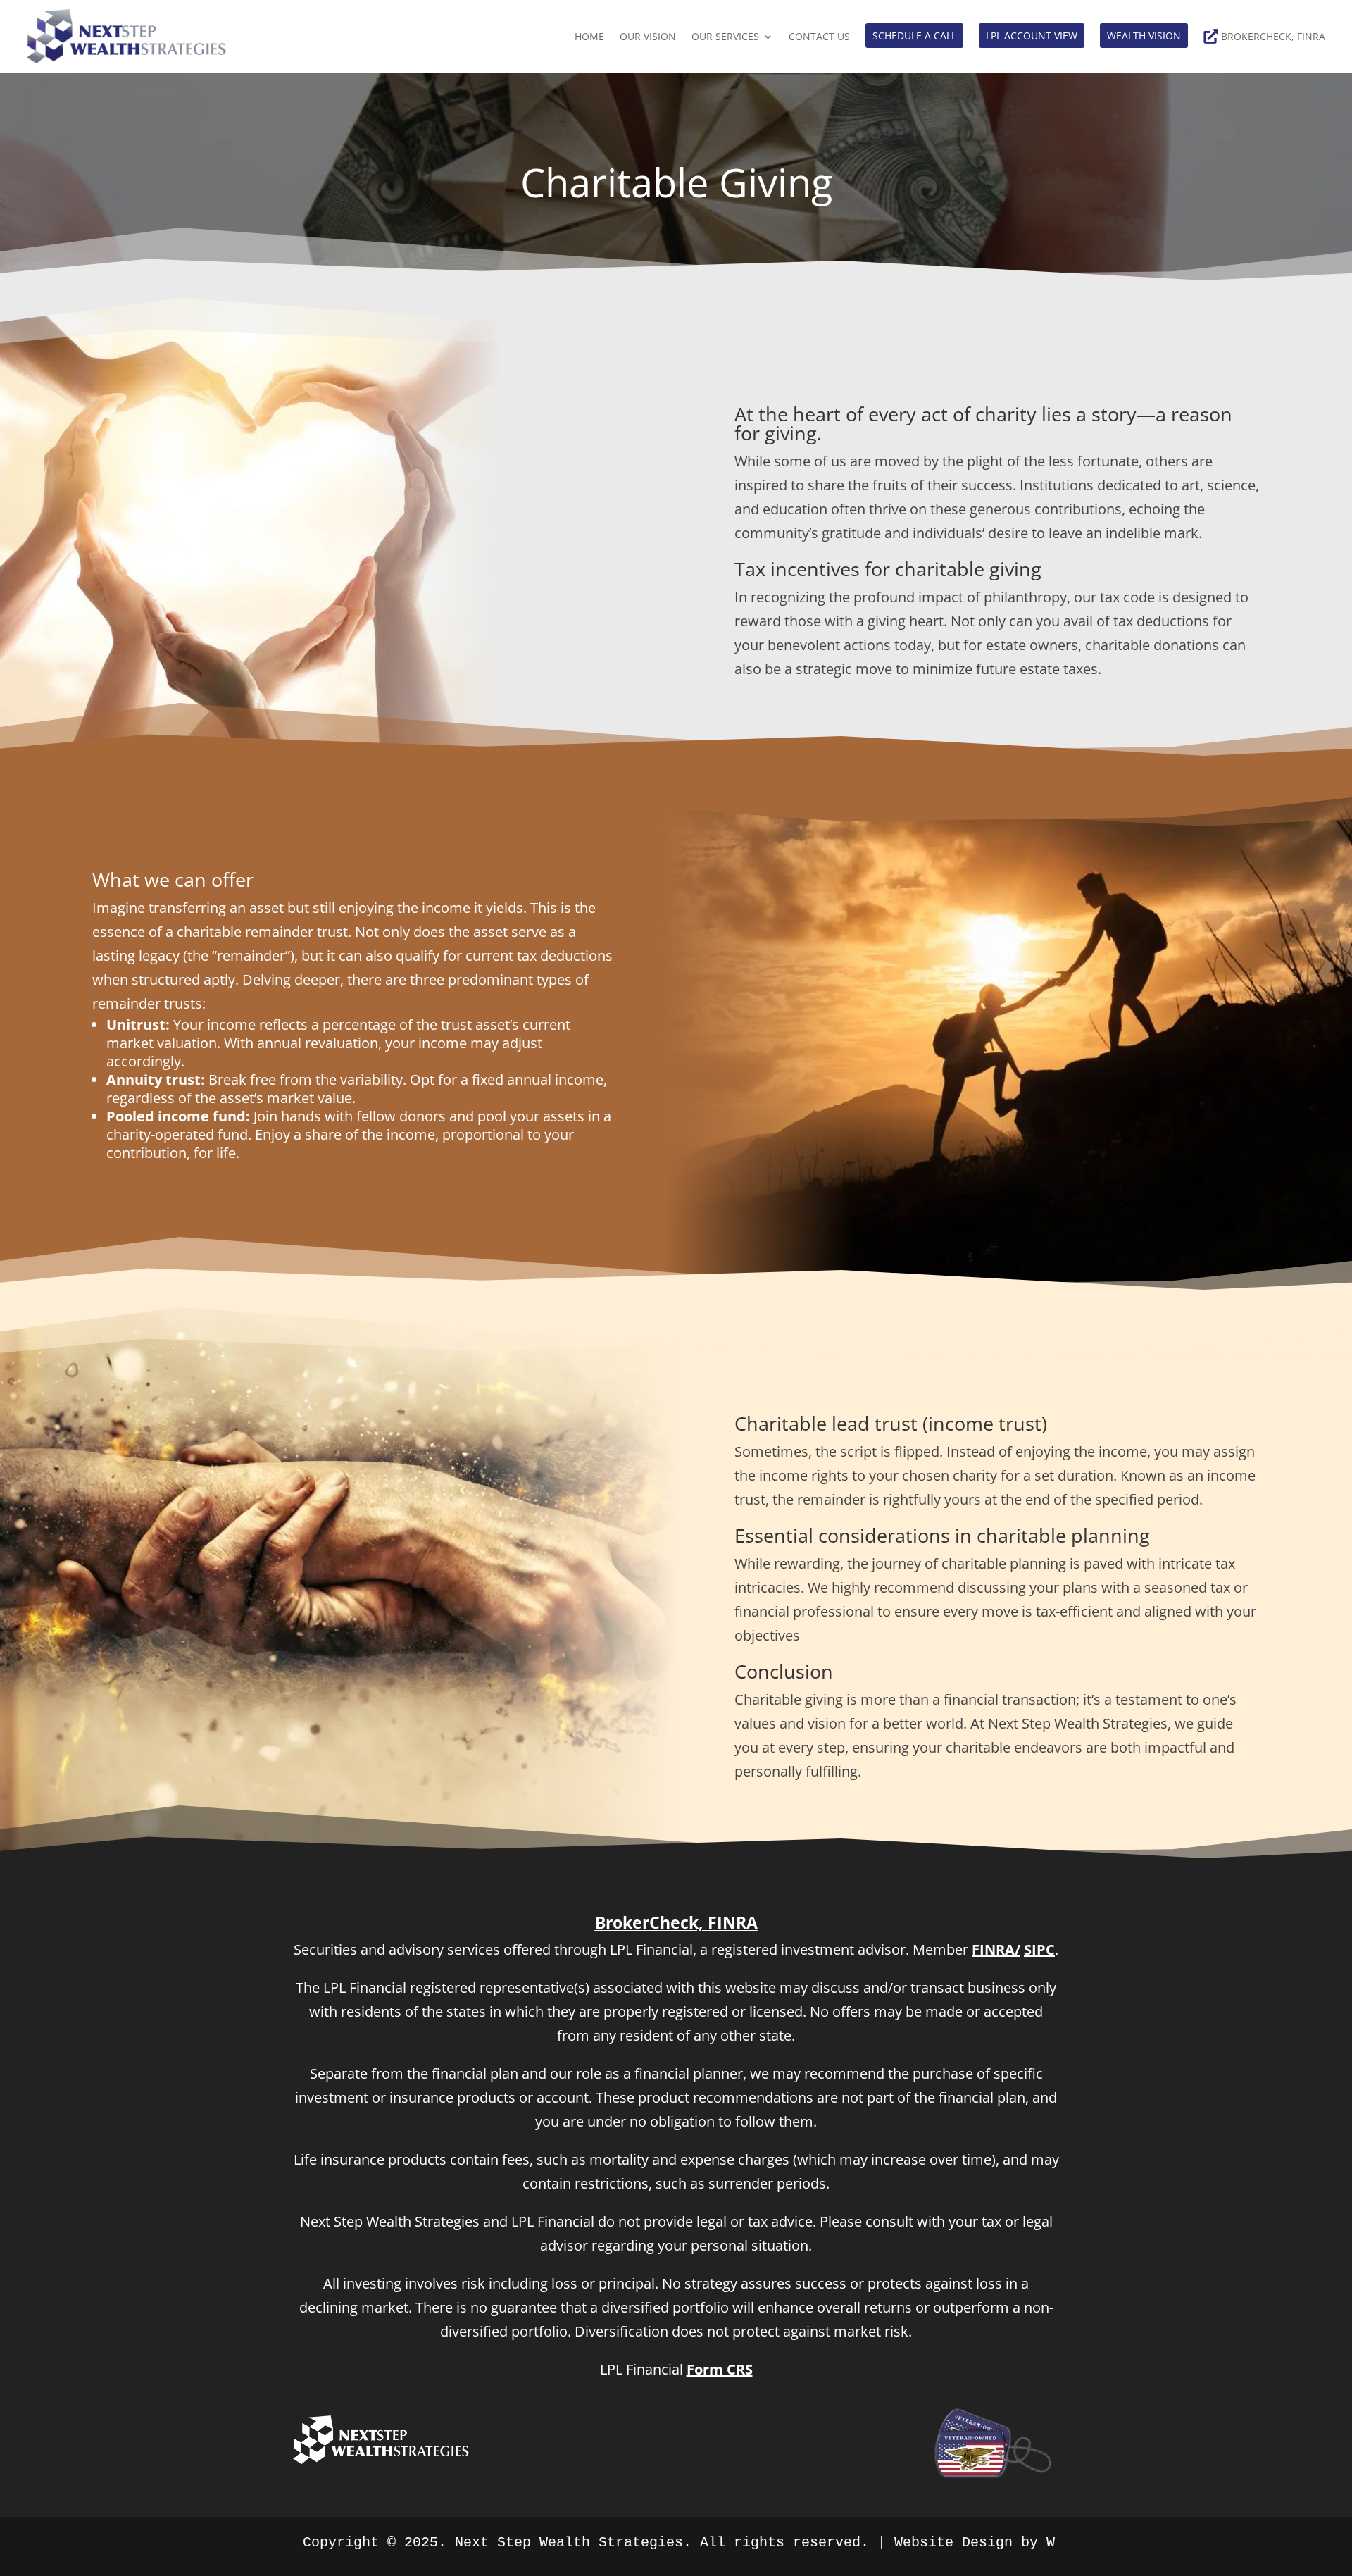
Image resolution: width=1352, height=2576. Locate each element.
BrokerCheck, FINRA (1273, 36)
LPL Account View (1032, 36)
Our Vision (648, 36)
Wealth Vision (1144, 36)
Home (589, 36)
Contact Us (819, 36)
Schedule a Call (914, 36)
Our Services (725, 36)
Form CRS (720, 2369)
